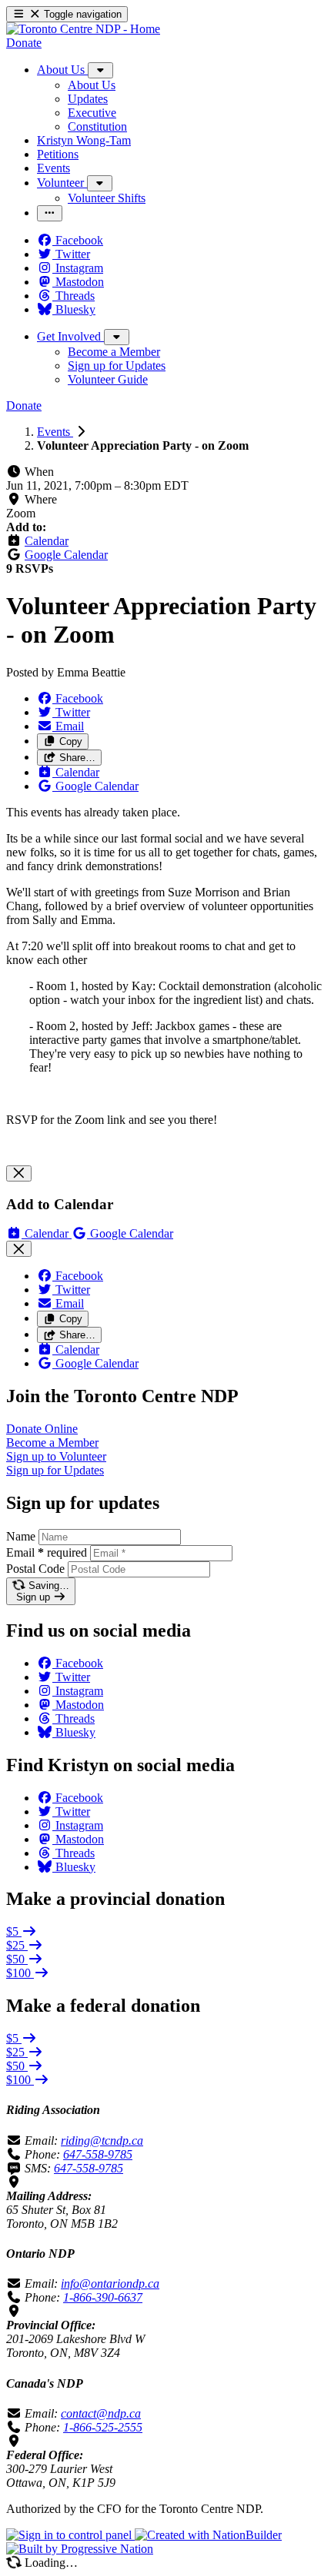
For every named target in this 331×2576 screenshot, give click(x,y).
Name (21, 1536)
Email (47, 1552)
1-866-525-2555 (103, 2427)
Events (55, 432)
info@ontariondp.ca (110, 2283)
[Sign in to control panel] (70, 2535)
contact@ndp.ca (101, 2413)
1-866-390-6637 (103, 2297)
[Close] (19, 1173)
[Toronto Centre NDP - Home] (83, 29)
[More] (100, 70)
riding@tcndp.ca (102, 2141)
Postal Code (35, 1569)
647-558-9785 (98, 2154)
